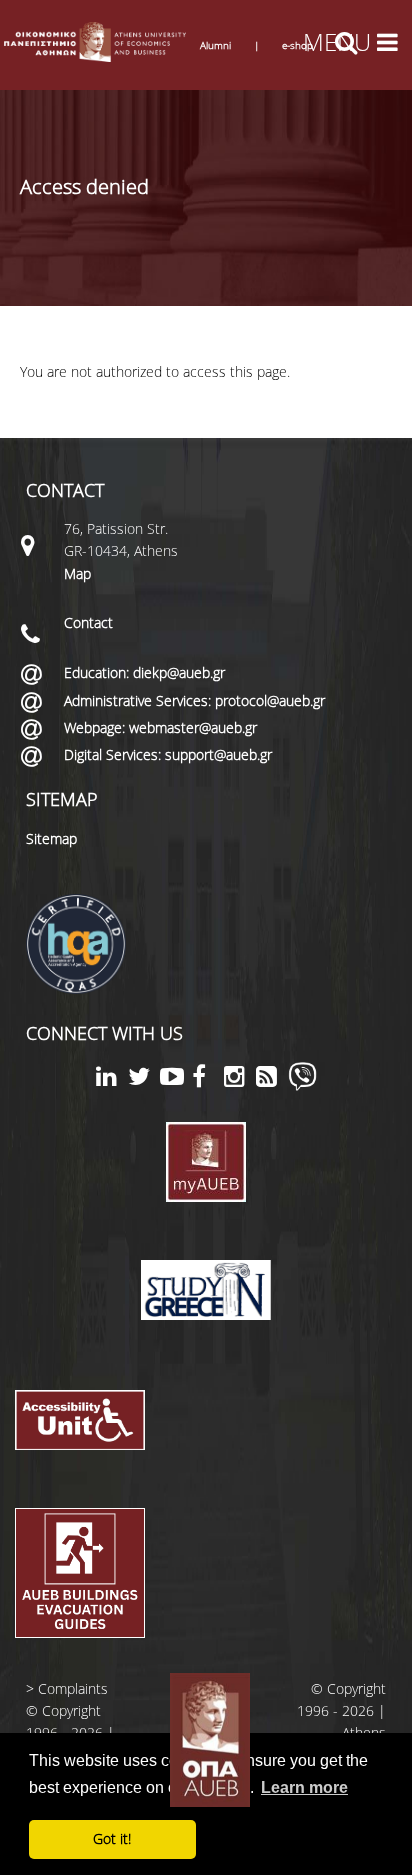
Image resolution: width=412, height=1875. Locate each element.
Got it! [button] (112, 1838)
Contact (88, 622)
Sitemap (51, 838)
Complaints (73, 1688)
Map (77, 573)
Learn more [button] (304, 1787)
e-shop (297, 45)
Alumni (215, 45)
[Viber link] (302, 1085)
